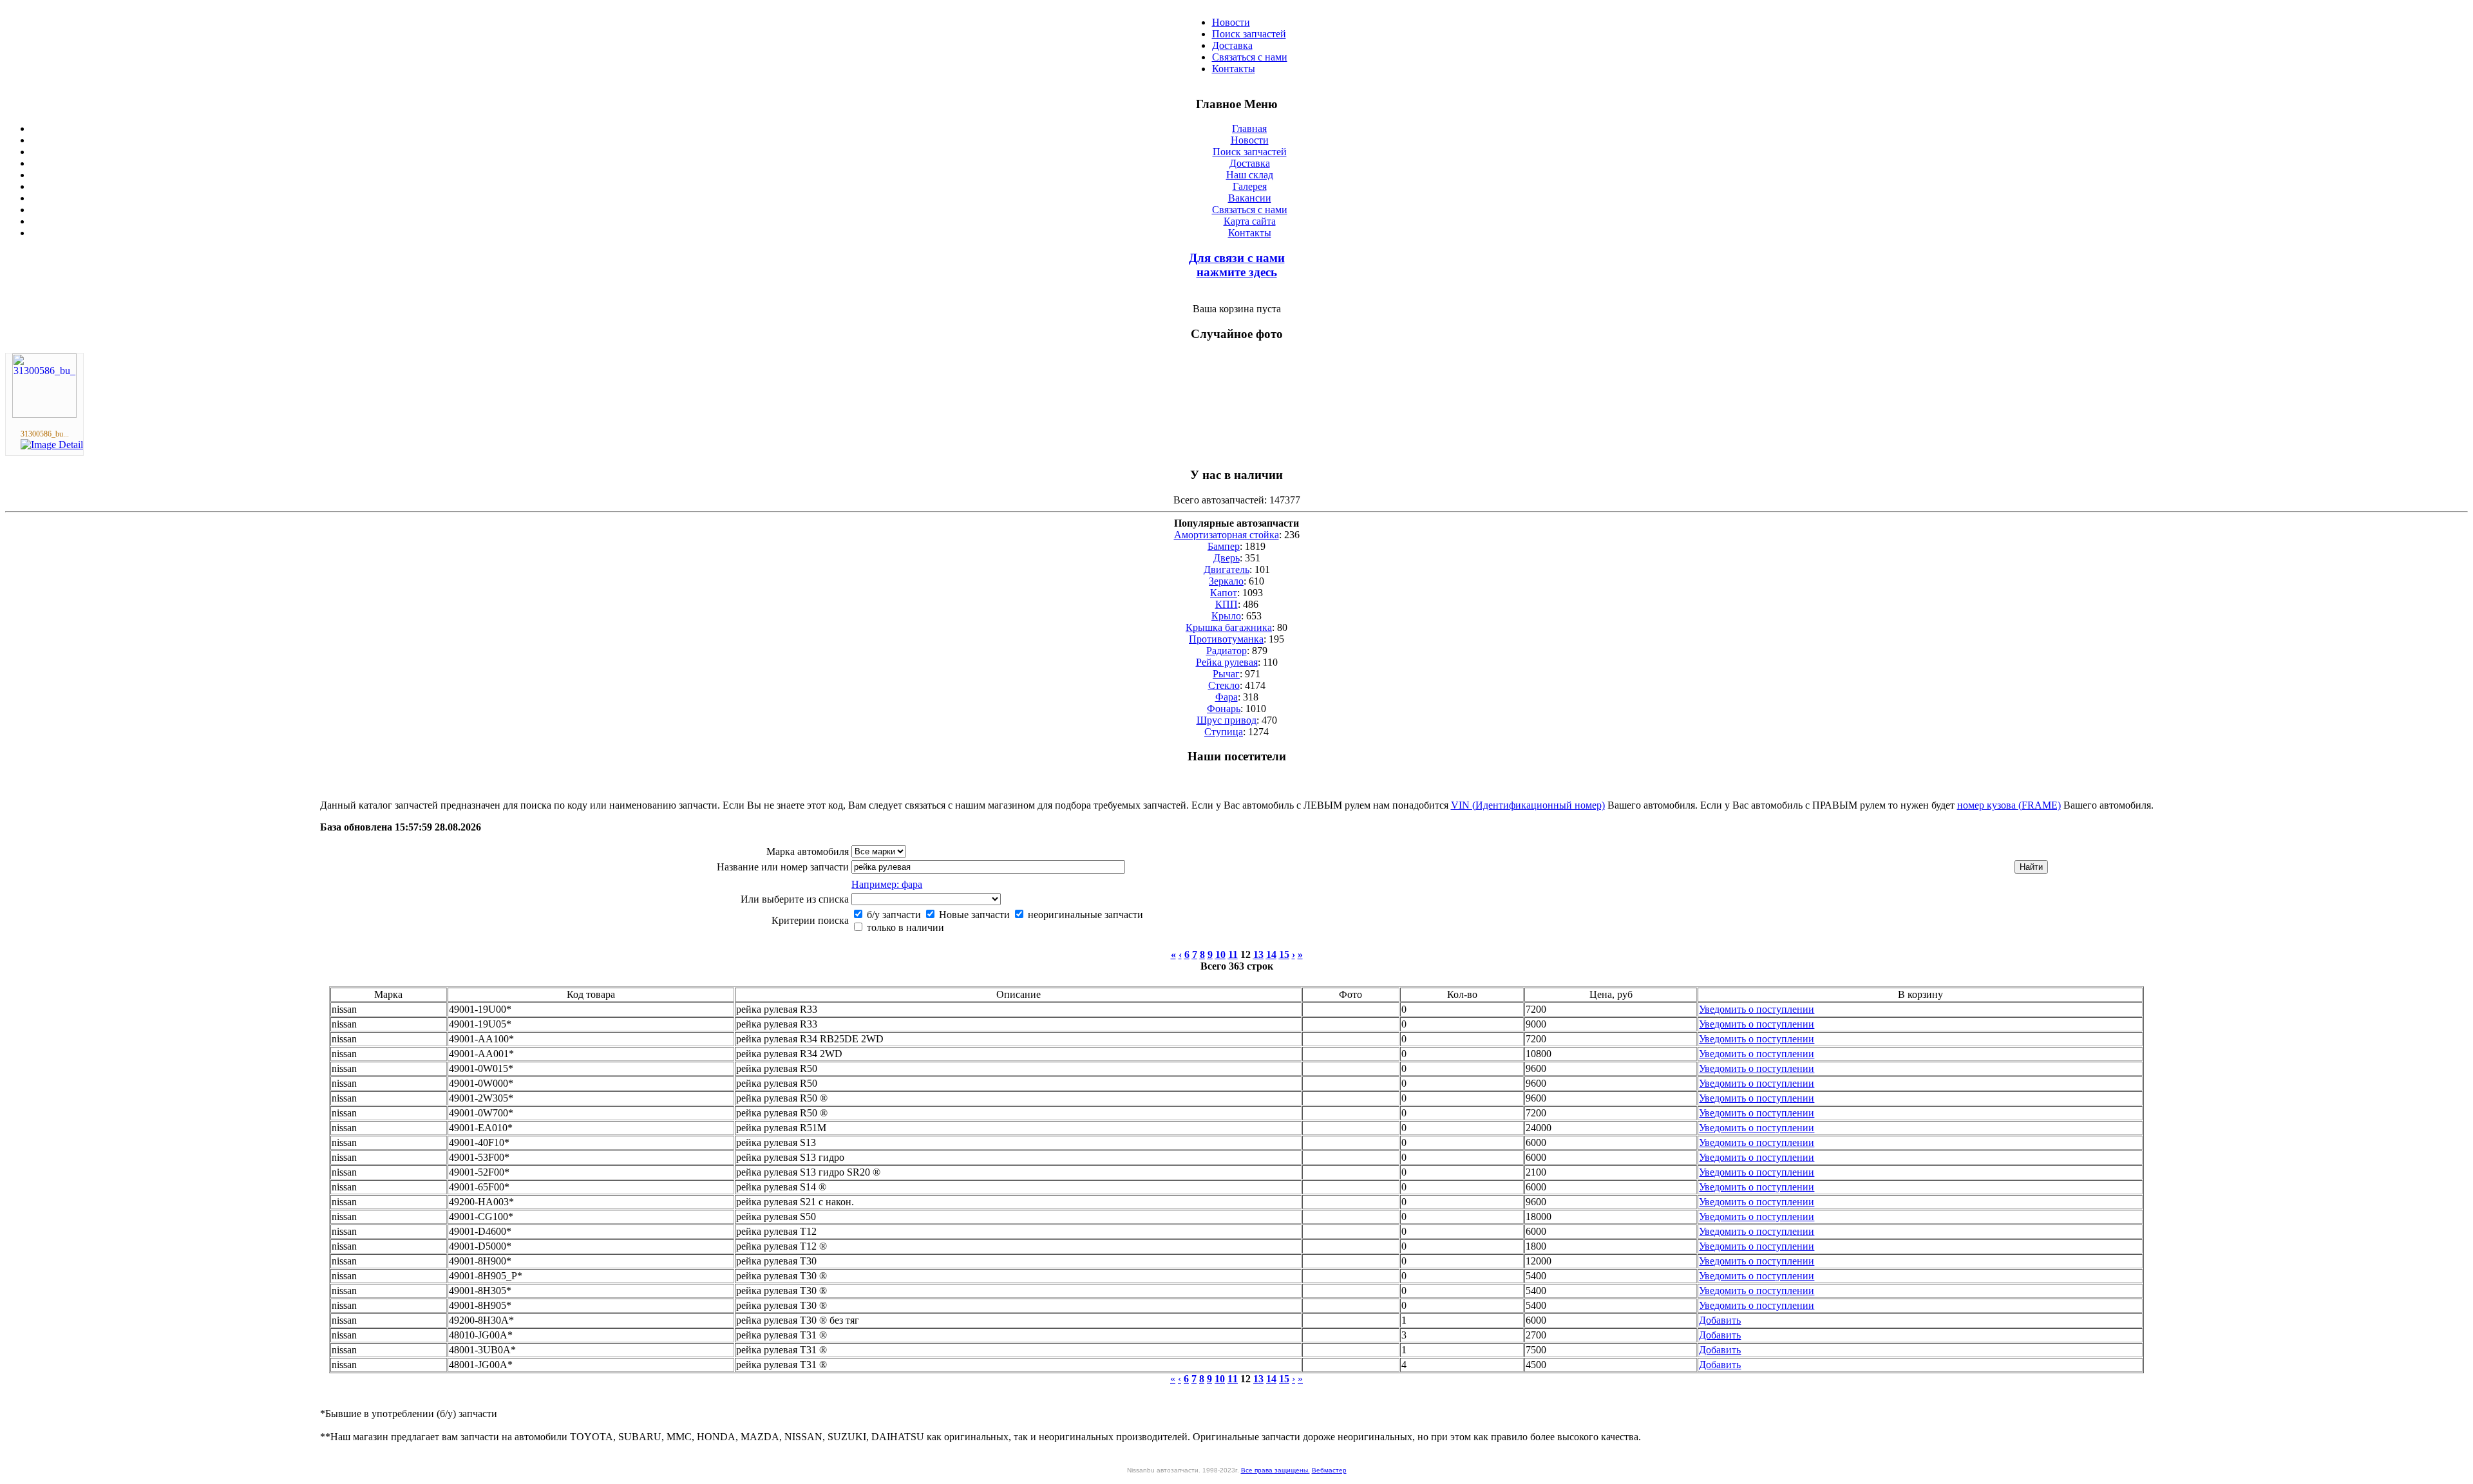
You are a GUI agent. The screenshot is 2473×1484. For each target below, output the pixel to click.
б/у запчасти (893, 915)
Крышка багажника (1229, 627)
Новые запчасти (973, 915)
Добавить (1720, 1320)
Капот (1224, 593)
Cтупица (1224, 732)
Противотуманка (1226, 639)
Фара (1227, 697)
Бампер (1224, 546)
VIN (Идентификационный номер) (1528, 805)
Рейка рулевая (1227, 662)
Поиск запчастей (1249, 34)
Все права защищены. (1275, 1470)
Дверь (1227, 558)
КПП (1227, 604)
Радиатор (1227, 651)
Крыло (1226, 616)
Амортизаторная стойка (1227, 535)
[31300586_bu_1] (44, 414)
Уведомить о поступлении (1757, 1009)
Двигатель (1227, 569)
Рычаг (1226, 674)
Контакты (1234, 69)
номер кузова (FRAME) (2009, 805)
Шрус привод (1227, 720)
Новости (1231, 22)
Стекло (1224, 685)
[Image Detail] (52, 445)
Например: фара (887, 884)
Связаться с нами (1250, 57)
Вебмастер (1329, 1470)
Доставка (1232, 45)
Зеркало (1226, 581)
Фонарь (1224, 709)
